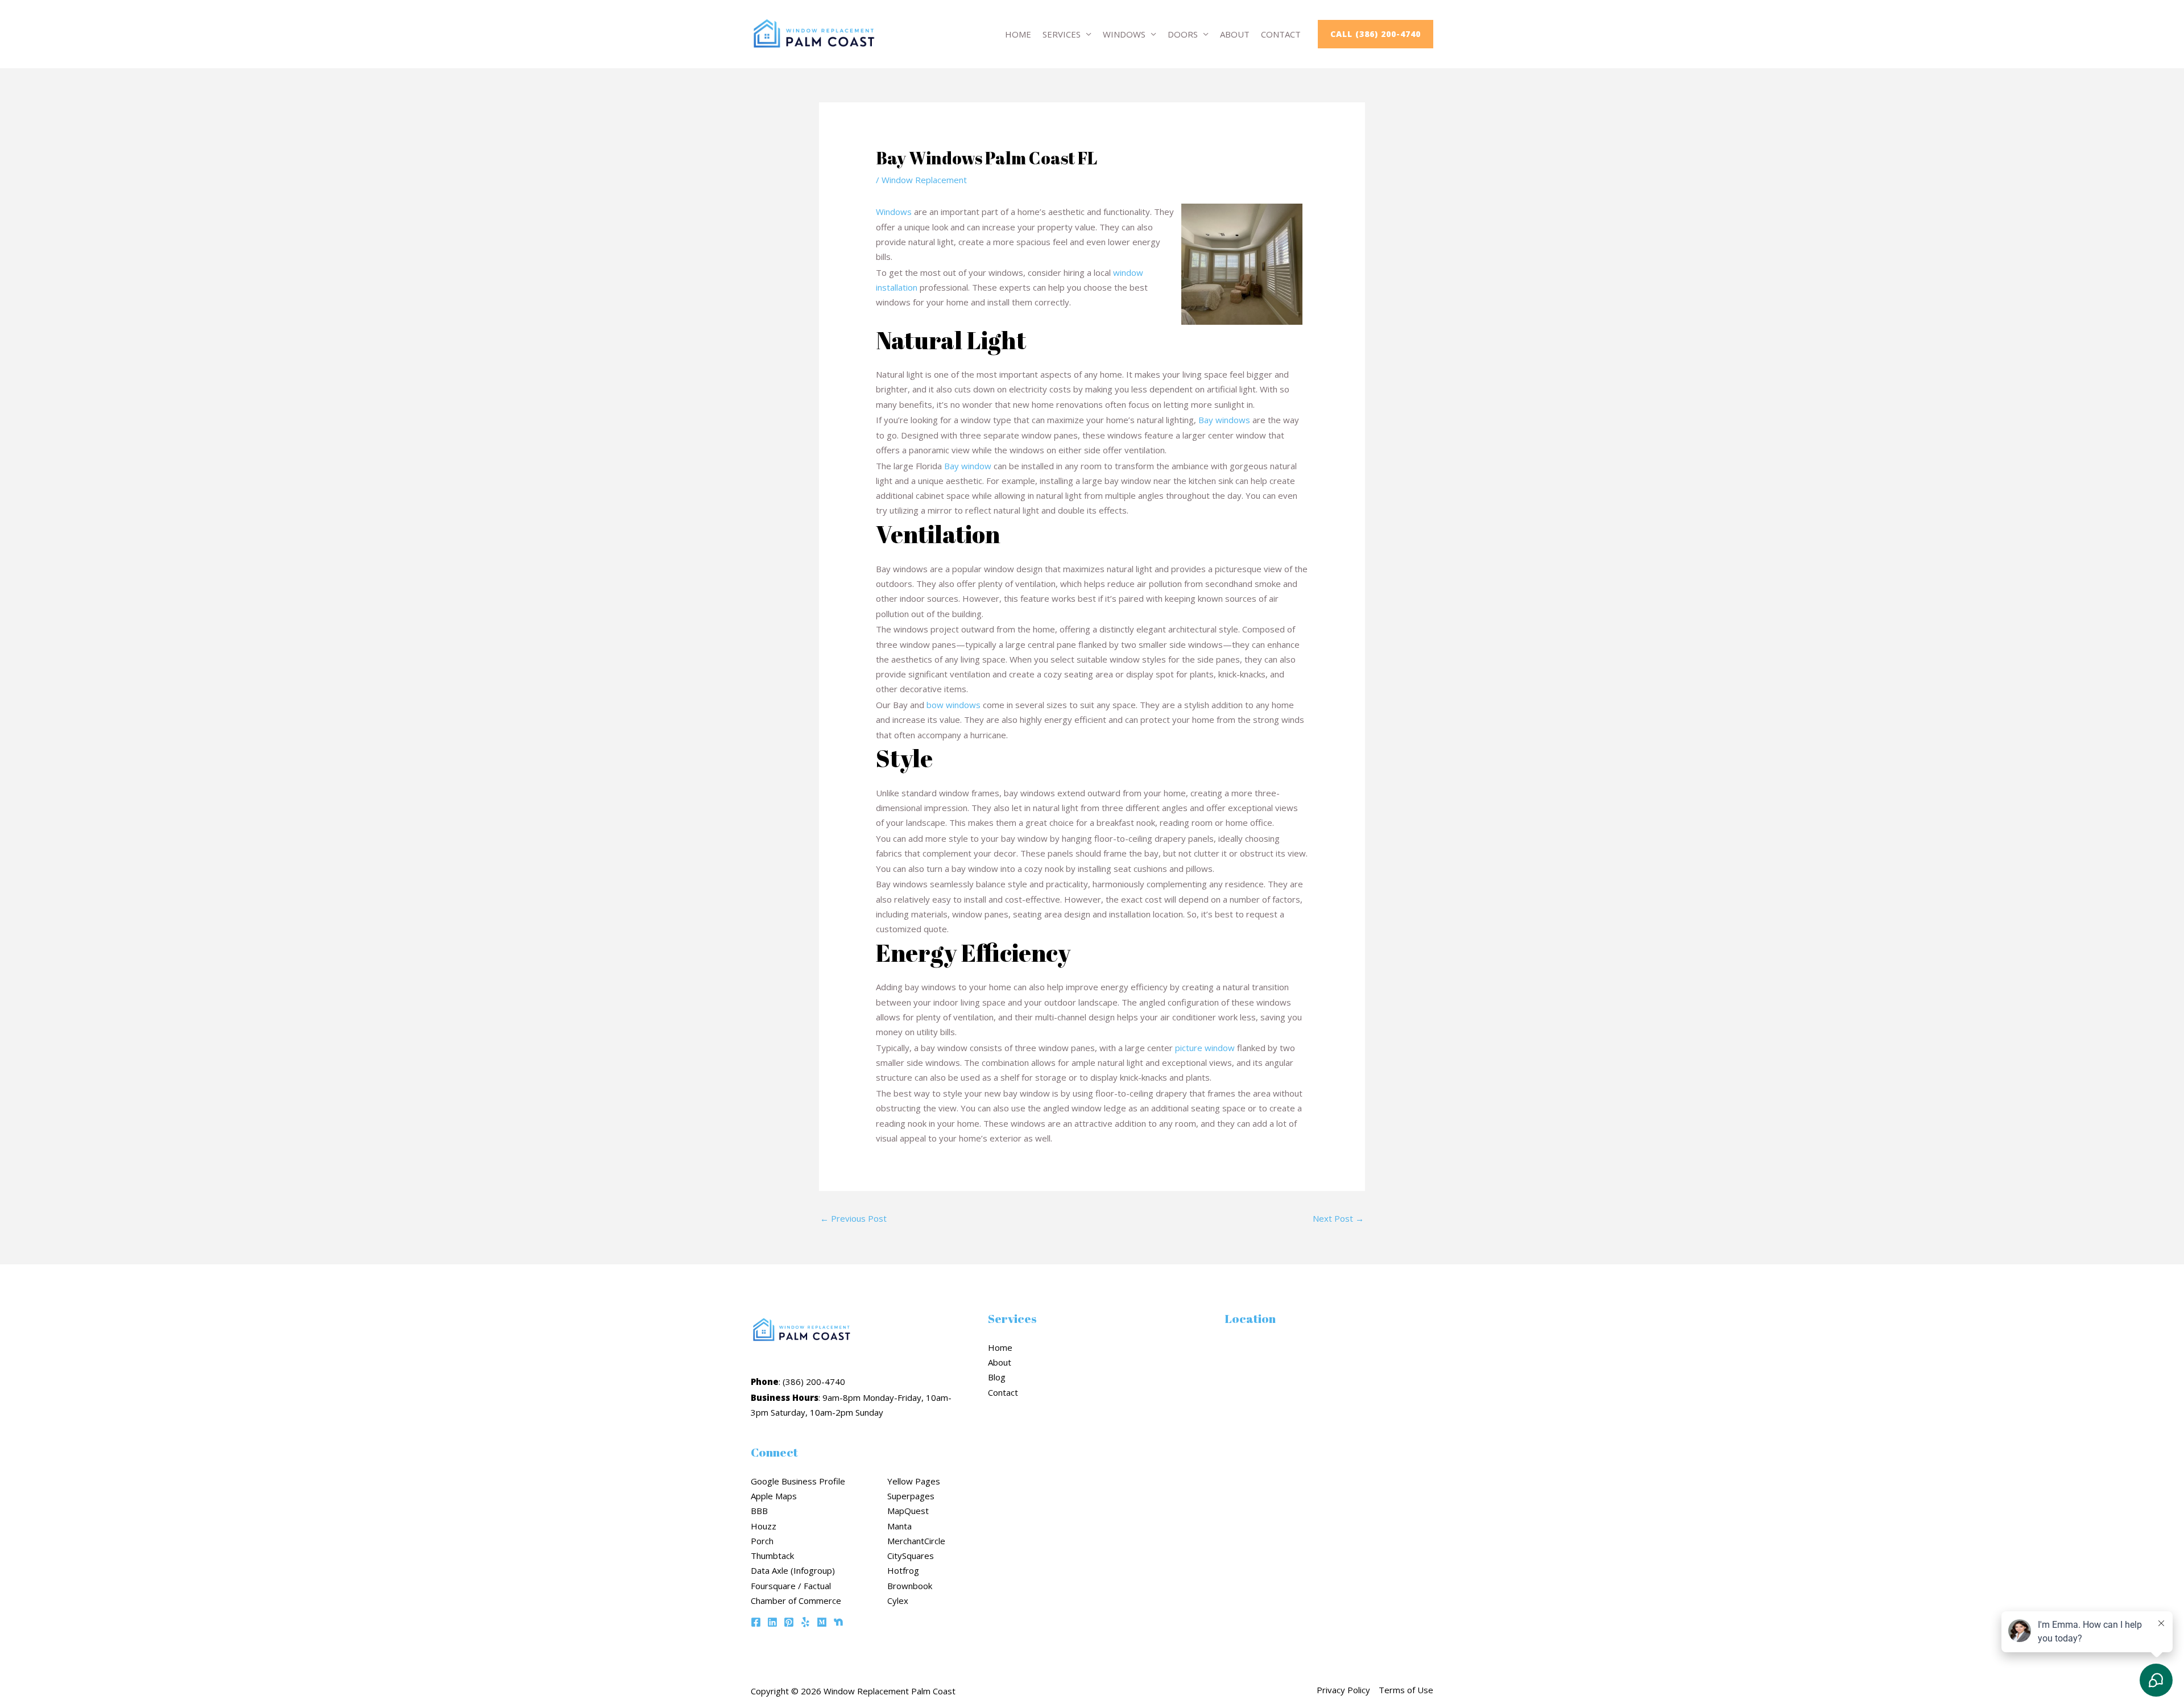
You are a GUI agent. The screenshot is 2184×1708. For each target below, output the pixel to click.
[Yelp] (805, 1622)
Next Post (1338, 1218)
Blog (997, 1377)
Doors (1183, 34)
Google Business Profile (798, 1481)
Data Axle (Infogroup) (793, 1570)
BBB (759, 1511)
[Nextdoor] (838, 1622)
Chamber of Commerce (796, 1601)
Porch (762, 1541)
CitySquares (911, 1556)
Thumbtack (772, 1556)
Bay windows (1224, 420)
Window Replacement (924, 180)
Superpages (911, 1496)
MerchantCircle (916, 1541)
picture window (1205, 1048)
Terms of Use (1406, 1690)
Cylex (898, 1601)
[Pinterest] (789, 1622)
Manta (899, 1526)
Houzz (764, 1526)
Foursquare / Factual (791, 1586)
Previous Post (853, 1218)
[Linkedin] (772, 1622)
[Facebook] (756, 1622)
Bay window (968, 466)
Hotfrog (903, 1570)
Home (1018, 34)
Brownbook (910, 1586)
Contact (1281, 34)
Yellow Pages (914, 1481)
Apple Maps (774, 1496)
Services (1062, 34)
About (1235, 34)
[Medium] (822, 1622)
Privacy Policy (1343, 1690)
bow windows (954, 705)
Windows (1124, 34)
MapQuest (908, 1511)
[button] (1376, 34)
